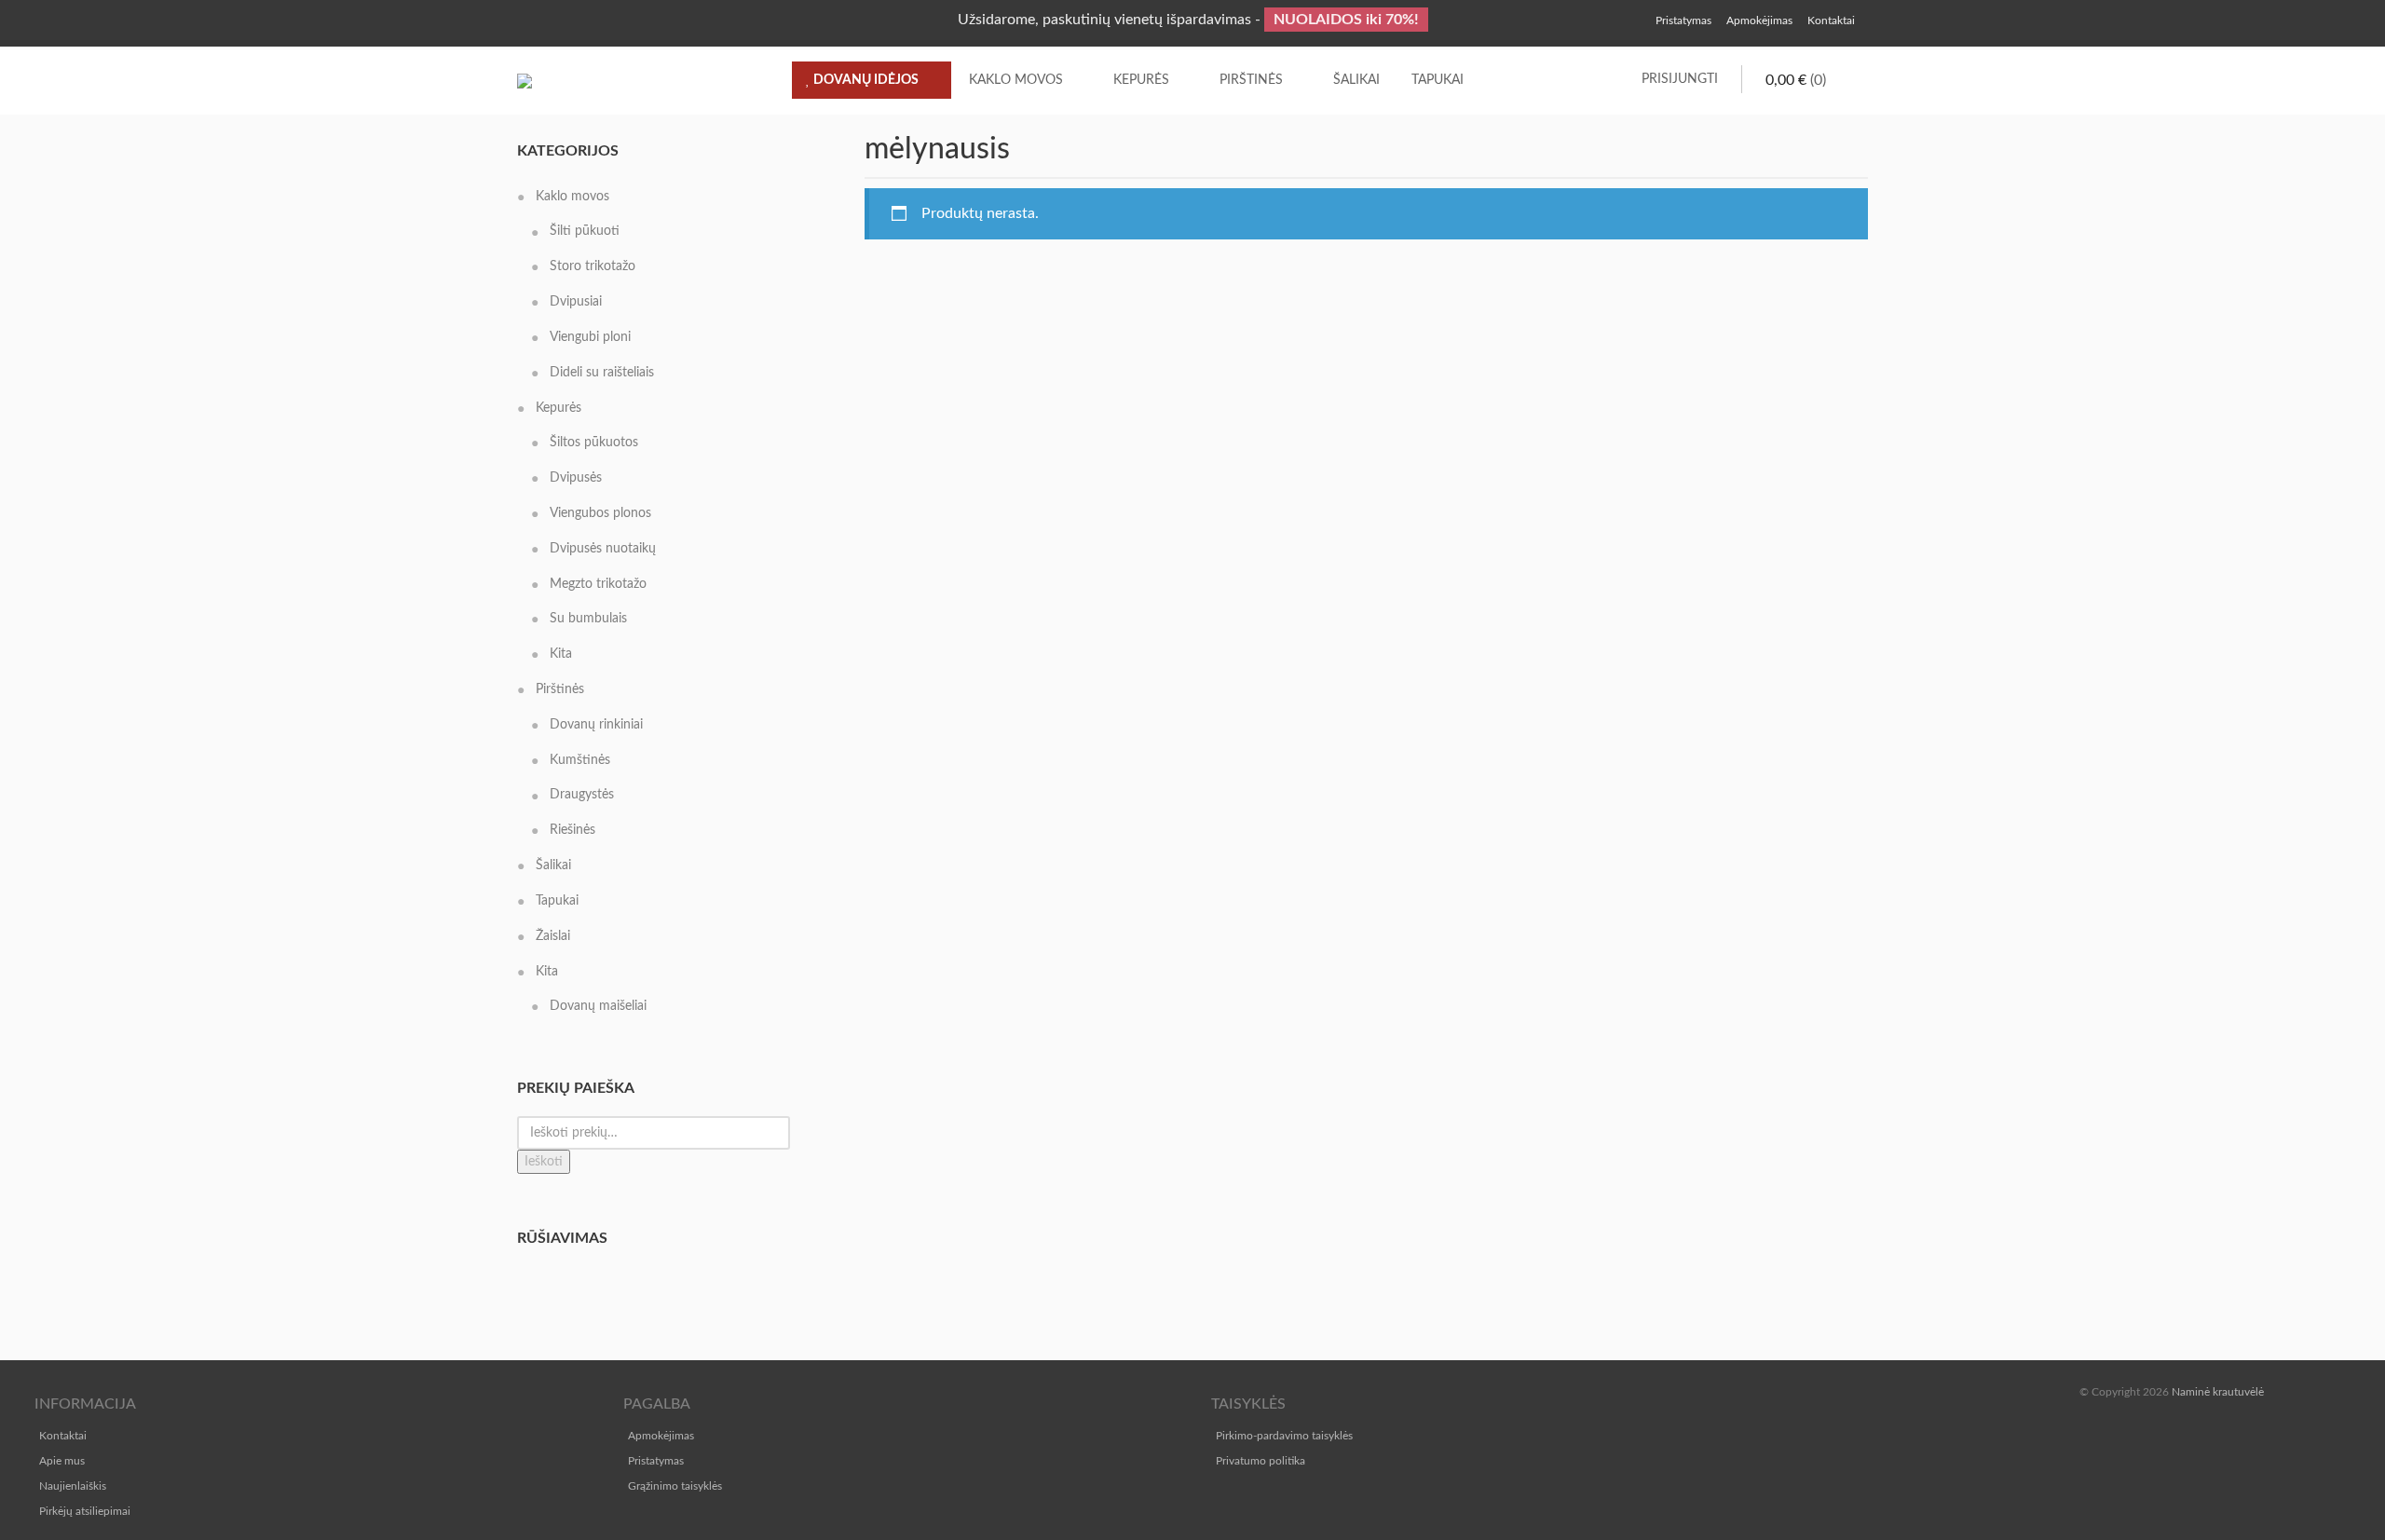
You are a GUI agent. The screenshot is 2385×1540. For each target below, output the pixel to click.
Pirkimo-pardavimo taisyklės (1284, 1436)
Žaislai (553, 936)
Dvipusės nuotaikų (603, 549)
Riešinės (572, 830)
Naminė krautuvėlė (2218, 1392)
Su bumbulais (588, 619)
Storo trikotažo (593, 266)
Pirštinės (1251, 80)
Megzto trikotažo (598, 584)
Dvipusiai (576, 302)
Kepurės (1141, 80)
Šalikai (1356, 80)
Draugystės (582, 795)
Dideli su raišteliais (602, 373)
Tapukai (1438, 80)
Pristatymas (656, 1461)
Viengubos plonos (600, 513)
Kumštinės (580, 760)
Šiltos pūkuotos (594, 443)
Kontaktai (63, 1436)
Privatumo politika (1261, 1461)
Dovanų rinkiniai (596, 725)
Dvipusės (576, 478)
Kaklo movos (1016, 80)
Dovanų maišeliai (598, 1006)
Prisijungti (1680, 79)
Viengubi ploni (590, 337)
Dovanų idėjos (865, 80)
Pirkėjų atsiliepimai (85, 1511)
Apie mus (62, 1461)
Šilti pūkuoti (585, 231)
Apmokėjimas (661, 1436)
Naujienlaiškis (73, 1486)
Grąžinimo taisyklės (675, 1486)
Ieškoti (544, 1162)
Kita (561, 654)
